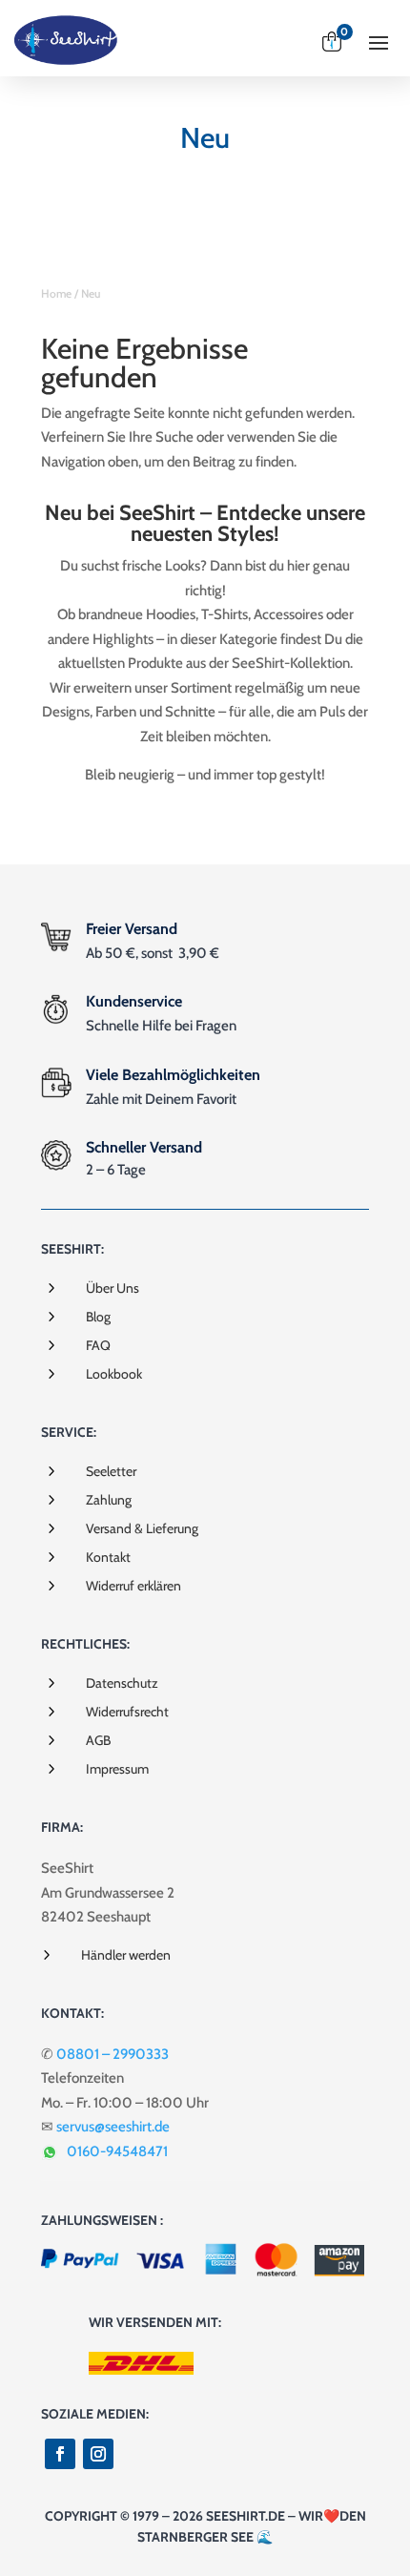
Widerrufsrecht (127, 1712)
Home (56, 293)
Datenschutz (122, 1683)
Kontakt (108, 1557)
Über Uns (113, 1288)
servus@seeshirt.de (113, 2127)
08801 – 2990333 (113, 2054)
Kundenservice (134, 1001)
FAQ (98, 1345)
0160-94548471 (117, 2151)
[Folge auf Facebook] (60, 2454)
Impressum (117, 1769)
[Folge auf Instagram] (98, 2454)
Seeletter (111, 1471)
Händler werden (126, 1955)
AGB (98, 1740)
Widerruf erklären (133, 1586)
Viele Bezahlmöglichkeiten (173, 1075)
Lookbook (114, 1374)
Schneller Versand (144, 1147)
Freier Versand (132, 929)
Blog (98, 1317)
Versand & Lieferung (142, 1528)
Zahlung (109, 1500)
